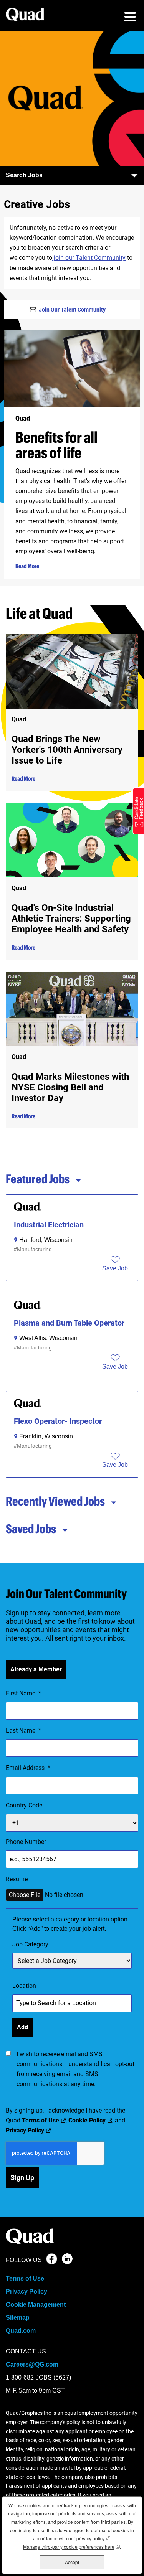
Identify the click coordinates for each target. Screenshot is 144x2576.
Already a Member (36, 1669)
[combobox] (72, 1961)
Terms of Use (41, 2120)
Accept (72, 2562)
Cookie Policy (87, 2120)
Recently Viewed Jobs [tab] (55, 1501)
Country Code (24, 1805)
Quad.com (21, 2331)
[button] (115, 1268)
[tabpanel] (72, 1336)
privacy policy (93, 2538)
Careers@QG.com (32, 2364)
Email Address (28, 1768)
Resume (17, 1879)
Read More (27, 566)
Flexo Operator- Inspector (58, 1421)
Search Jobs (24, 175)
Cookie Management (36, 2305)
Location (24, 1986)
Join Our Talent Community (72, 310)
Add (22, 2027)
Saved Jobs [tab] (31, 1529)
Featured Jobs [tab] (38, 1179)
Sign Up (22, 2178)
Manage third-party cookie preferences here (71, 2547)
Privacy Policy (25, 2130)
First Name (23, 1693)
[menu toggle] (130, 18)
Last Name (23, 1731)
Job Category (30, 1944)
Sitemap (18, 2318)
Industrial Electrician (49, 1225)
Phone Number (26, 1842)
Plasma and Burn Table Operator (69, 1323)
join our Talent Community (89, 258)
